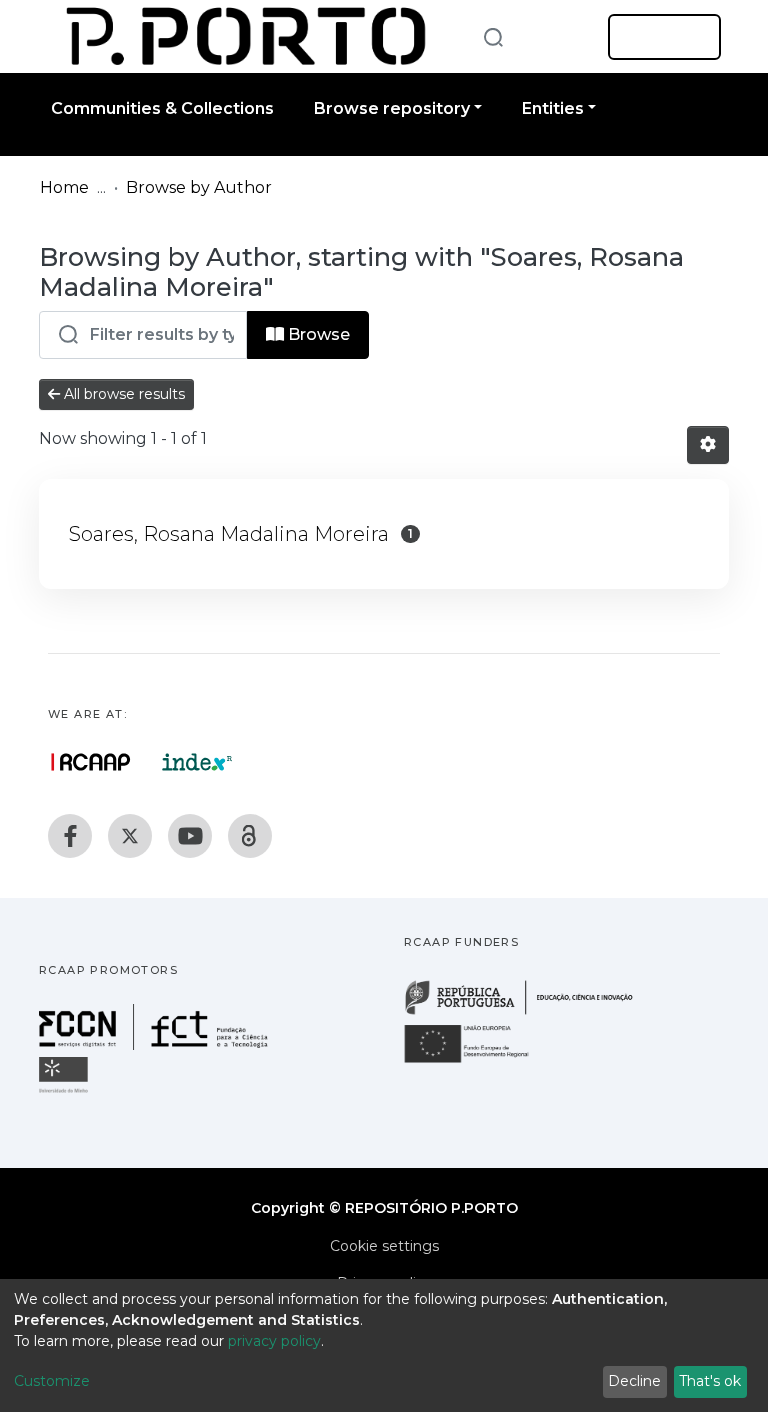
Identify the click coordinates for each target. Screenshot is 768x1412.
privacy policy (274, 1341)
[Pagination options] (708, 445)
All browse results (122, 394)
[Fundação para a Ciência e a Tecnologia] (156, 1044)
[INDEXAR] (197, 762)
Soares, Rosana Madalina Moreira (229, 534)
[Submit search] (493, 36)
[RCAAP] (250, 836)
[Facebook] (70, 836)
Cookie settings (384, 1246)
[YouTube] (190, 836)
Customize (52, 1381)
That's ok (710, 1381)
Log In (658, 37)
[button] (562, 37)
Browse (317, 334)
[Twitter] (130, 836)
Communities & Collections (162, 108)
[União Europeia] (478, 1061)
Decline (634, 1381)
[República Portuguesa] (529, 1012)
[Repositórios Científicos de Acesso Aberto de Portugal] (91, 762)
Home (64, 187)
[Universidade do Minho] (66, 1091)
